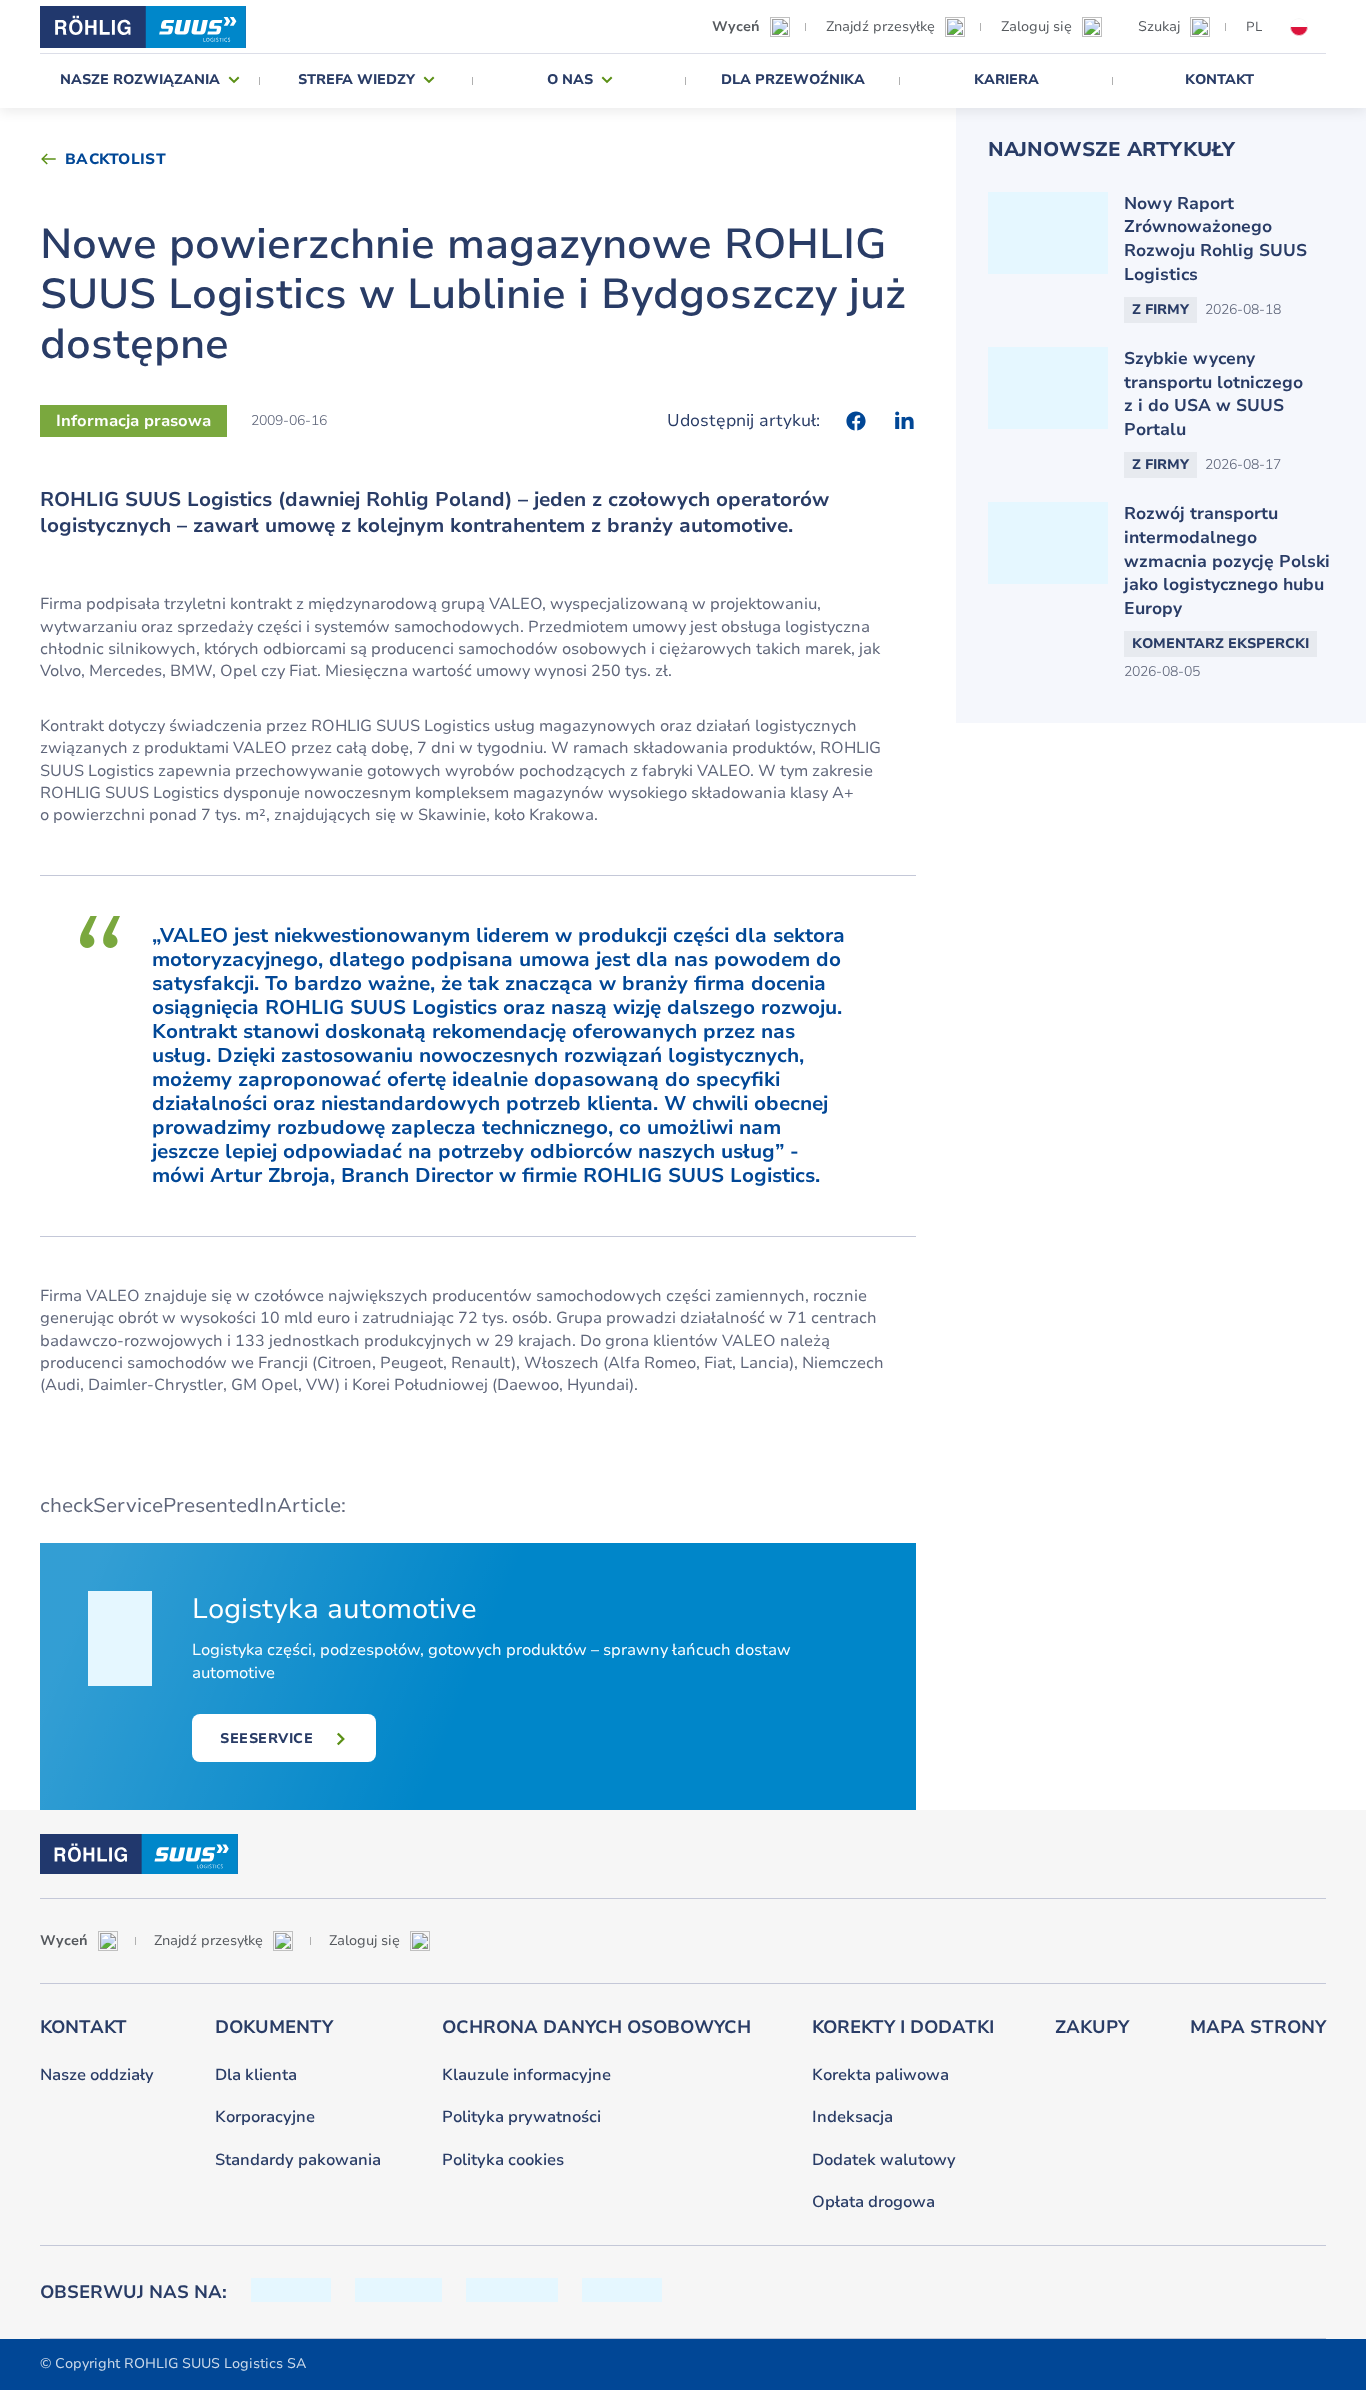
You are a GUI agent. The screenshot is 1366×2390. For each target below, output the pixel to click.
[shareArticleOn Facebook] (856, 421)
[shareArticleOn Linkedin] (904, 421)
